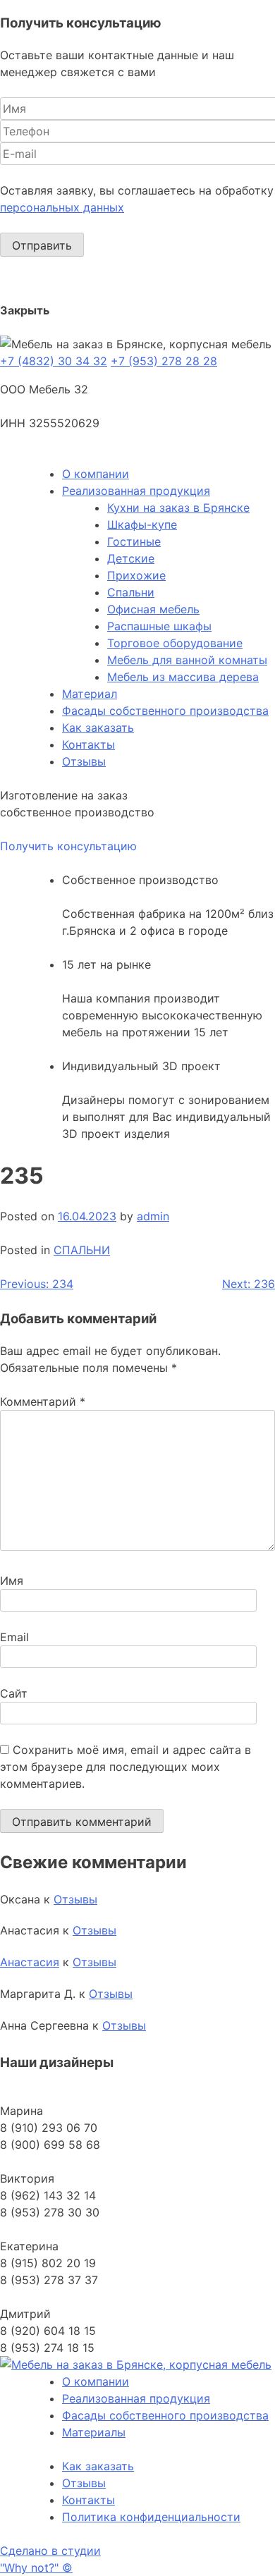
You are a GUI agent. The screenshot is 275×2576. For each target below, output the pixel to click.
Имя (12, 1581)
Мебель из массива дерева (183, 677)
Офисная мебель (153, 609)
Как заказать (98, 728)
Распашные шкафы (159, 626)
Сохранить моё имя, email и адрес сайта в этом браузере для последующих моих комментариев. (126, 1767)
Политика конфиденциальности (151, 2517)
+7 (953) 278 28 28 (164, 361)
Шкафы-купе (142, 525)
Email (14, 1637)
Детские (131, 558)
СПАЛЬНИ (82, 1250)
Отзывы (84, 761)
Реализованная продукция (136, 491)
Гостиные (134, 541)
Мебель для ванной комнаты (187, 660)
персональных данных (62, 207)
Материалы (94, 2432)
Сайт (14, 1693)
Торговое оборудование (175, 643)
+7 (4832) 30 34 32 (54, 361)
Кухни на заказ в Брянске (178, 508)
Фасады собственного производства (165, 711)
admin (153, 1216)
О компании (96, 474)
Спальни (131, 592)
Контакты (88, 744)
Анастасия (30, 1962)
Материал (90, 694)
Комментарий (43, 1402)
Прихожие (136, 575)
